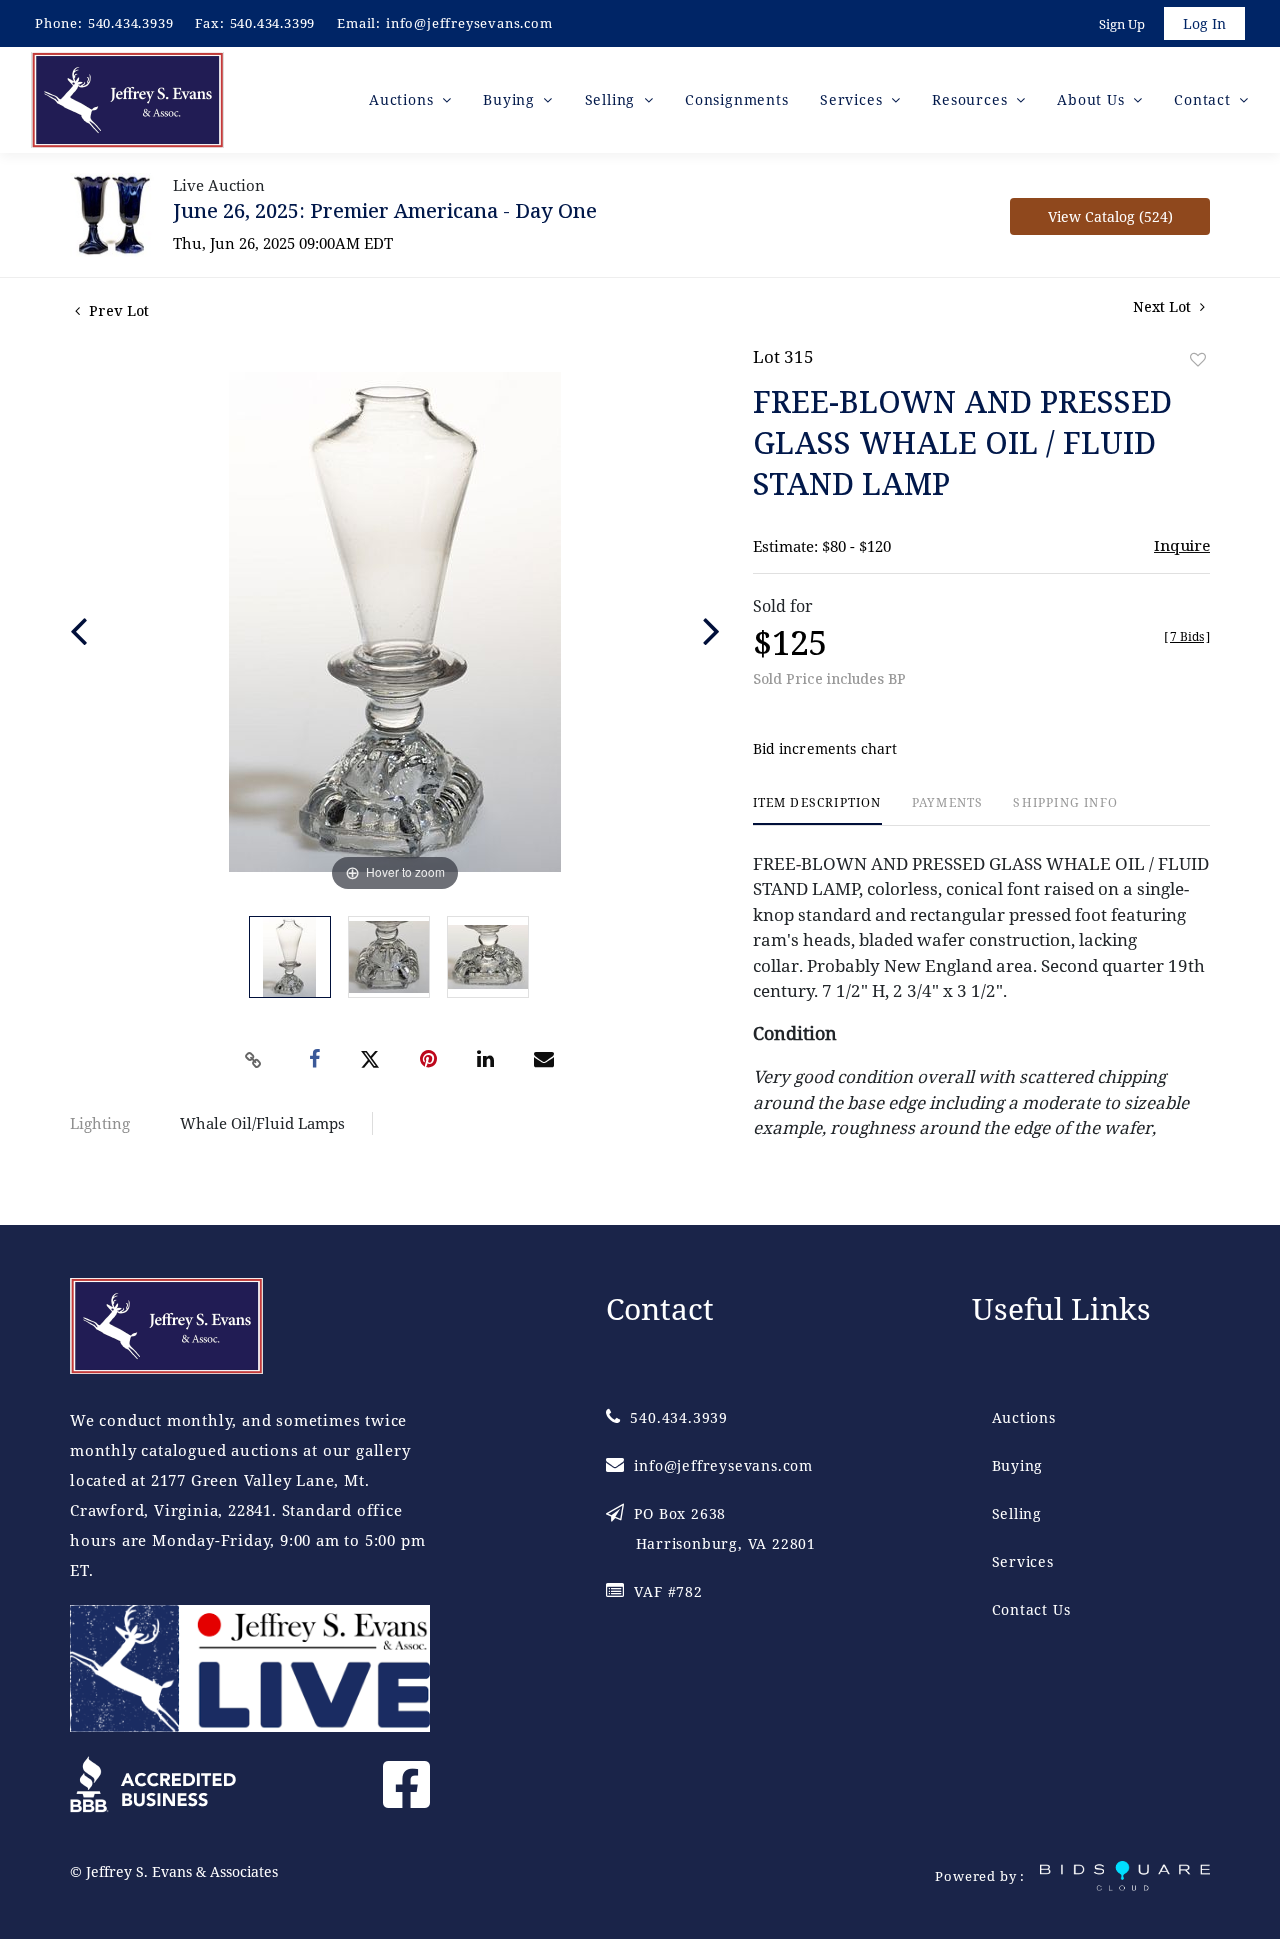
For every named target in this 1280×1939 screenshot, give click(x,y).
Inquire (1182, 545)
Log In (1204, 23)
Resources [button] (972, 99)
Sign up (1122, 24)
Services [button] (853, 99)
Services (1023, 1561)
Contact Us (1031, 1609)
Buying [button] (511, 99)
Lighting (100, 1123)
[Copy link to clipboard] (254, 1060)
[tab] (817, 810)
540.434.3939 (131, 23)
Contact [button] (1204, 99)
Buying (1018, 1465)
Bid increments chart (825, 748)
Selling (1017, 1513)
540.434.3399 (273, 23)
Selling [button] (612, 99)
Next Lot (1164, 306)
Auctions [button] (403, 99)
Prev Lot (117, 310)
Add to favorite (1198, 359)
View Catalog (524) (1110, 216)
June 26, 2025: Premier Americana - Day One (385, 210)
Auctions (1024, 1417)
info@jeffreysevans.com (469, 23)
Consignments (737, 99)
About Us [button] (1093, 99)
